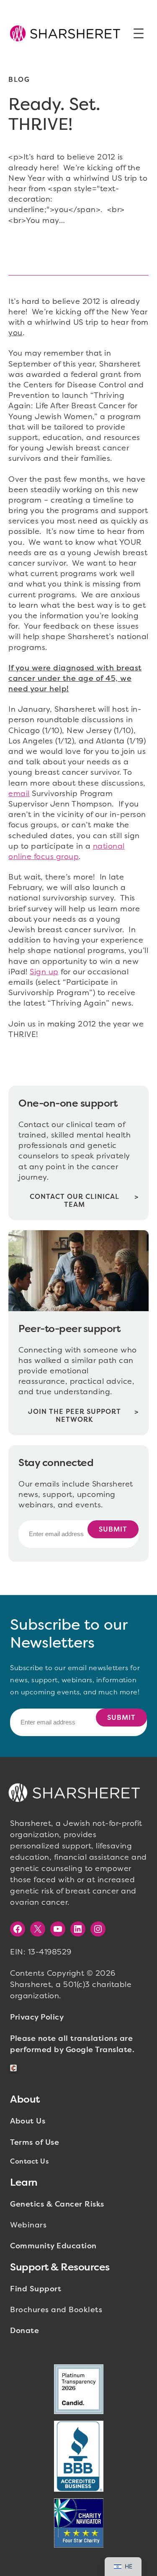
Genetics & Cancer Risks (57, 2204)
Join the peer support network (75, 1416)
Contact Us (29, 2161)
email (19, 794)
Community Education (53, 2246)
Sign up (44, 972)
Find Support (36, 2289)
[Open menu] (139, 33)
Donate (24, 2331)
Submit (113, 1529)
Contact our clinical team (75, 1201)
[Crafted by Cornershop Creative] (15, 2068)
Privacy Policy (37, 2017)
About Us (28, 2121)
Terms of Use (35, 2142)
